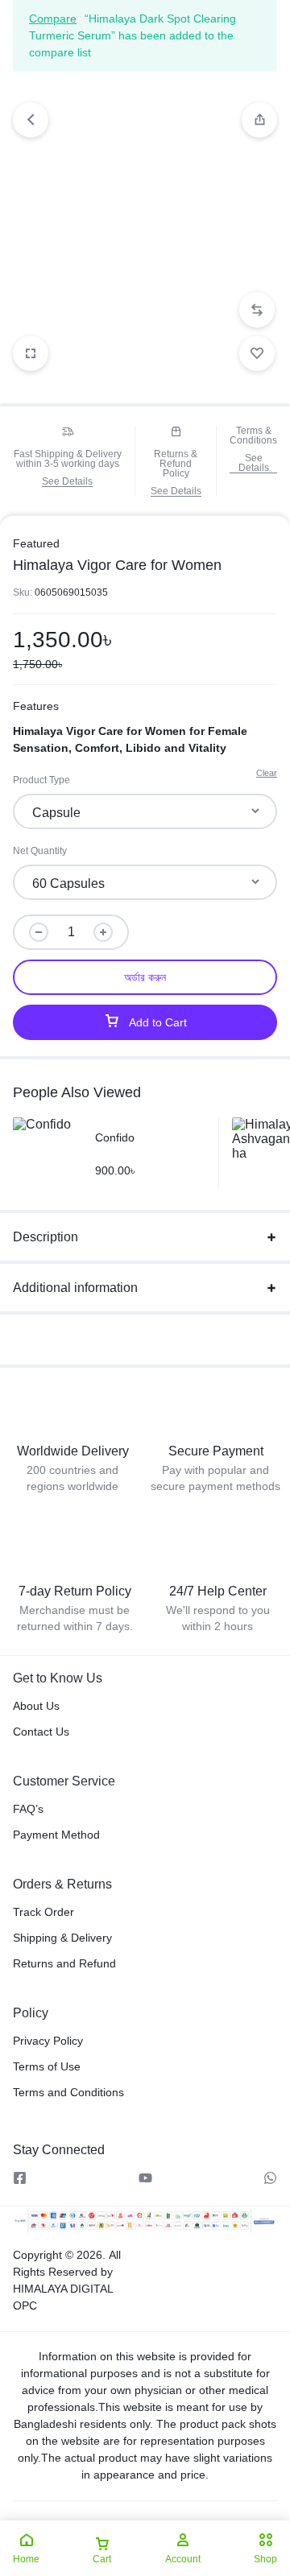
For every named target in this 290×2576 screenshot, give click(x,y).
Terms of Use (47, 2066)
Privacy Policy (48, 2041)
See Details (67, 482)
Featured (36, 543)
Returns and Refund (64, 1963)
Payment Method (56, 1835)
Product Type (41, 780)
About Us (36, 1706)
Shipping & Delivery (62, 1938)
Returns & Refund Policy (176, 464)
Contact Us (41, 1732)
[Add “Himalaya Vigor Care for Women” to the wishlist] (257, 353)
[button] (259, 120)
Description (46, 1237)
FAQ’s (28, 1809)
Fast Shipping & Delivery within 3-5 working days (68, 459)
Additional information (75, 1288)
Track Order (43, 1912)
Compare (53, 19)
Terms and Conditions (68, 2092)
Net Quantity (40, 851)
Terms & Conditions (253, 436)
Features (36, 706)
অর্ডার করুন (145, 977)
